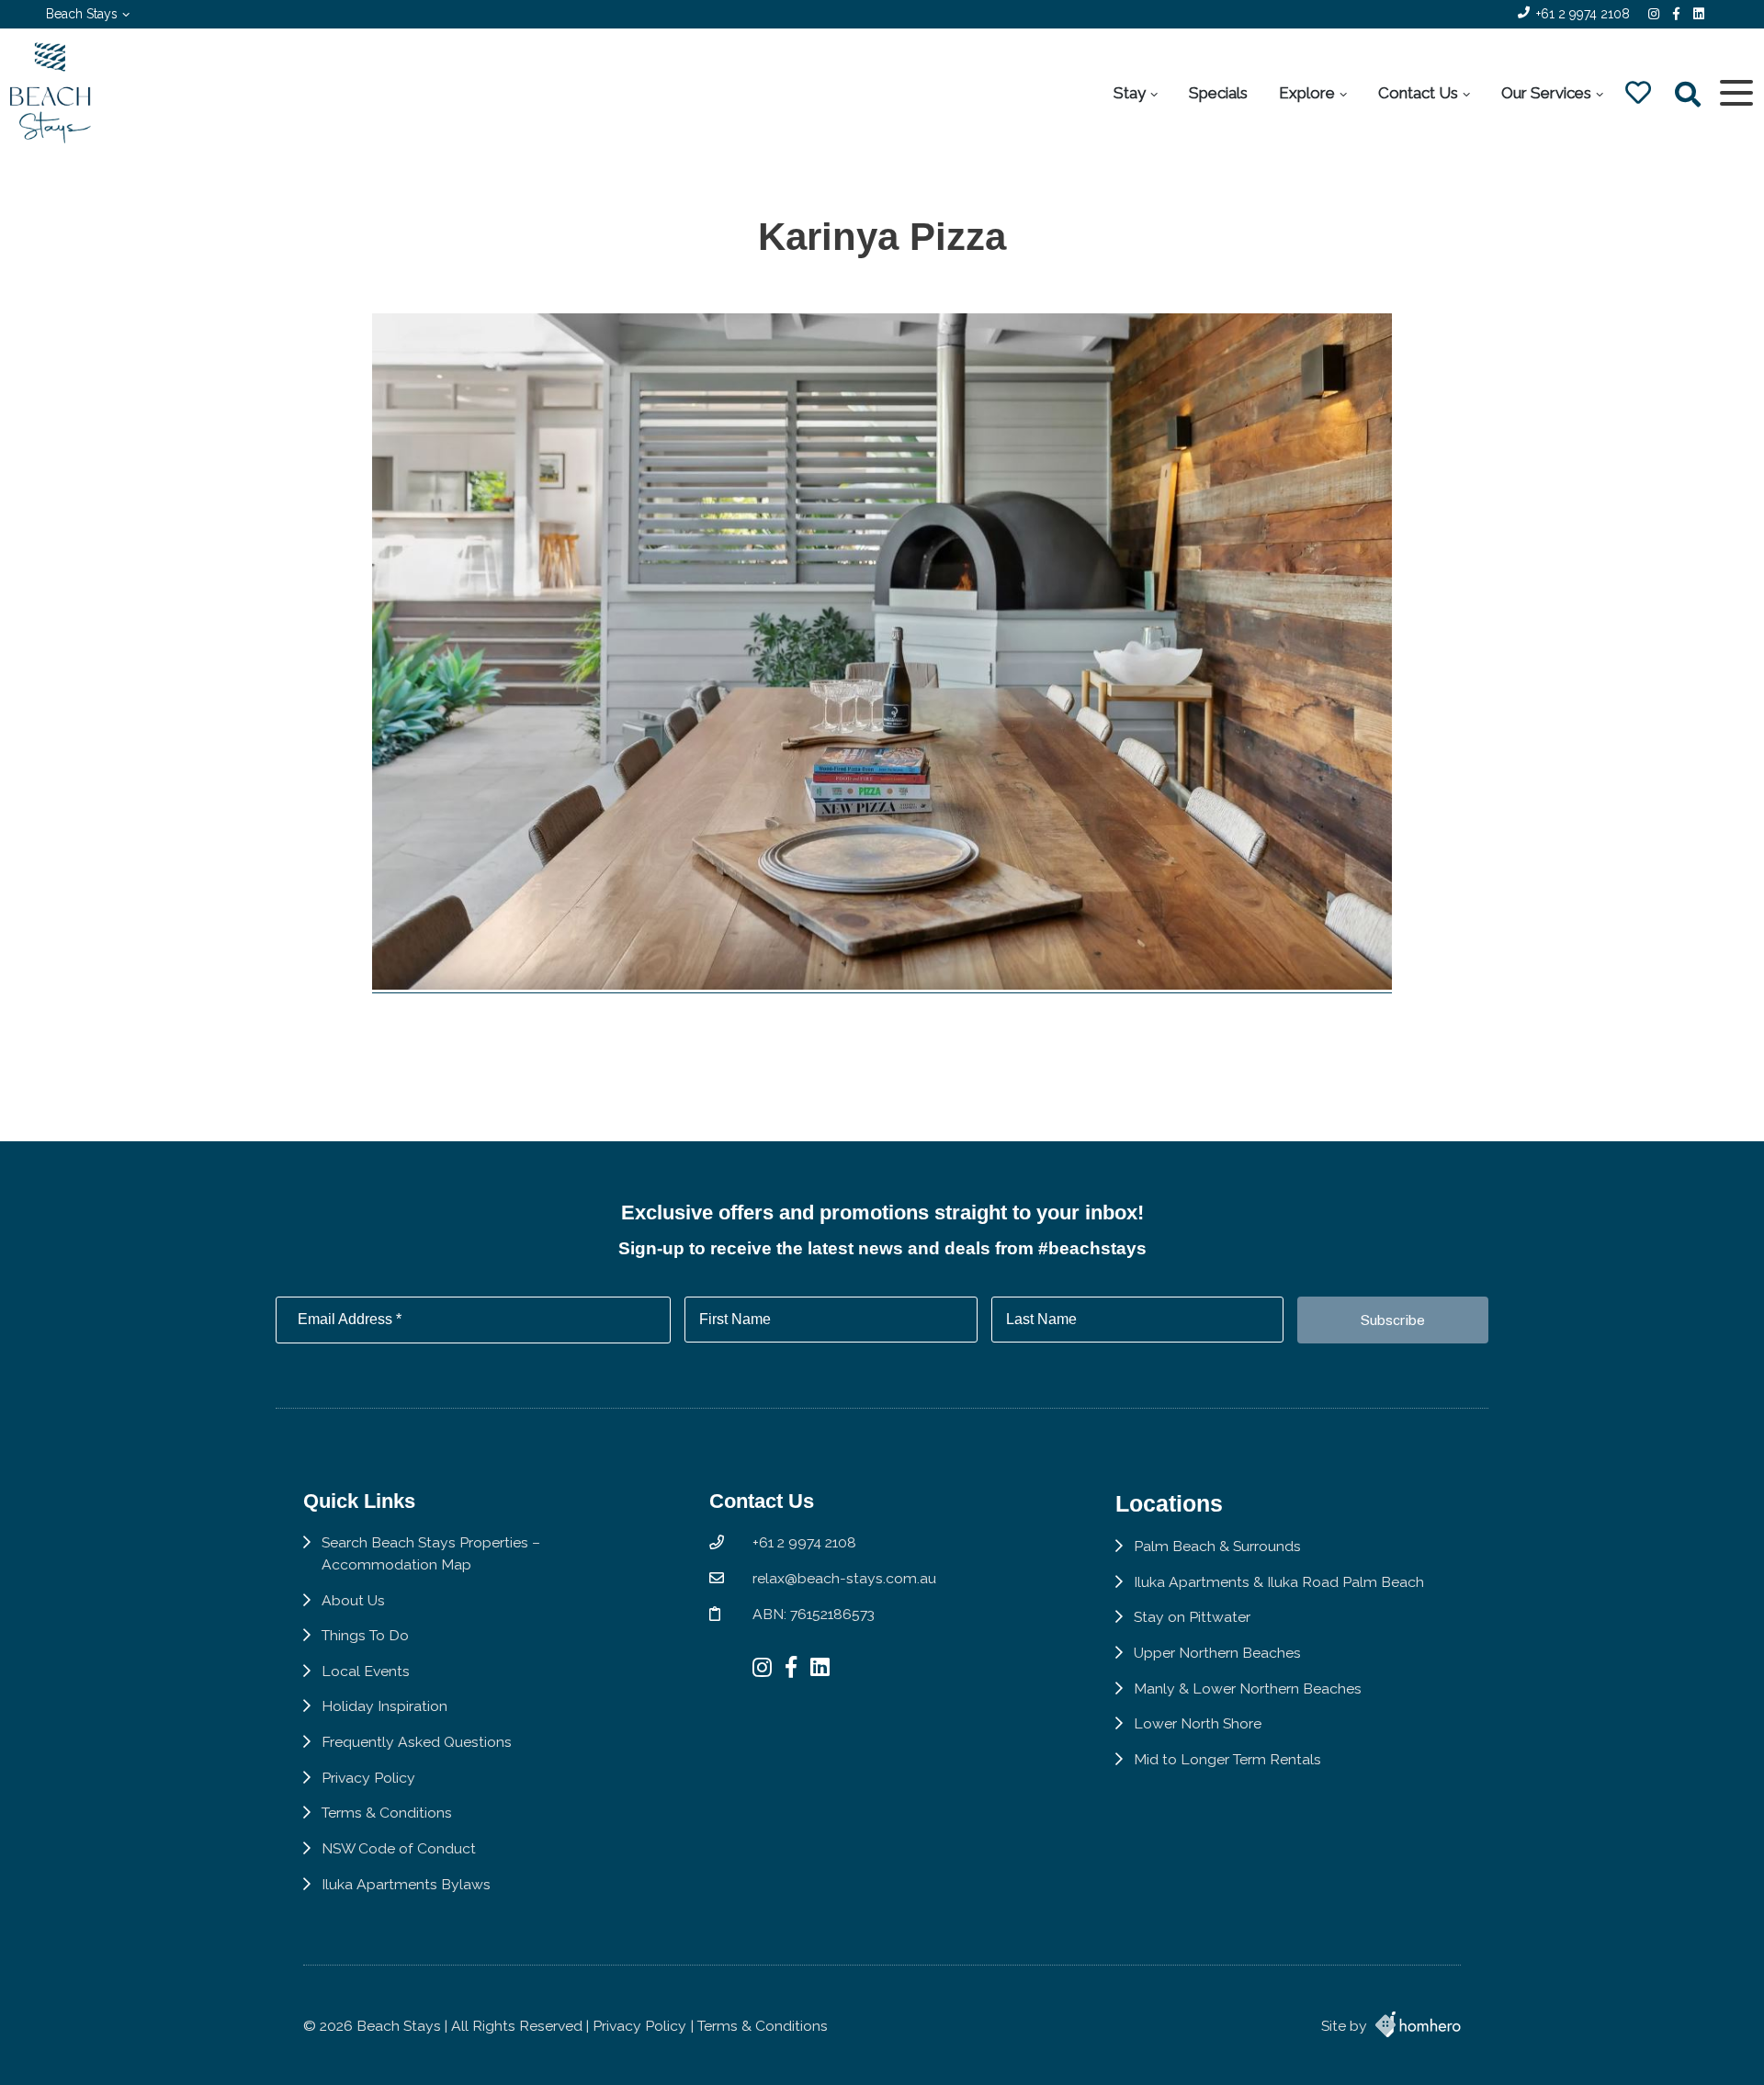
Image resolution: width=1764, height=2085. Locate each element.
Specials (1218, 93)
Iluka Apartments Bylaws (406, 1884)
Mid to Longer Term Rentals (1227, 1759)
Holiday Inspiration (384, 1706)
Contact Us (1418, 93)
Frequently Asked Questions (417, 1742)
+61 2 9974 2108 (1583, 14)
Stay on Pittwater (1192, 1617)
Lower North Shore (1198, 1723)
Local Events (366, 1671)
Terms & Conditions (387, 1813)
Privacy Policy (368, 1778)
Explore (1307, 93)
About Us (353, 1600)
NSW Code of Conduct (399, 1848)
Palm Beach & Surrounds (1217, 1546)
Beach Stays (82, 14)
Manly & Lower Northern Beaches (1248, 1688)
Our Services (1546, 93)
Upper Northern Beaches (1217, 1653)
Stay (1130, 93)
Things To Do (365, 1635)
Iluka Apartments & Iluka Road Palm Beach (1279, 1582)
